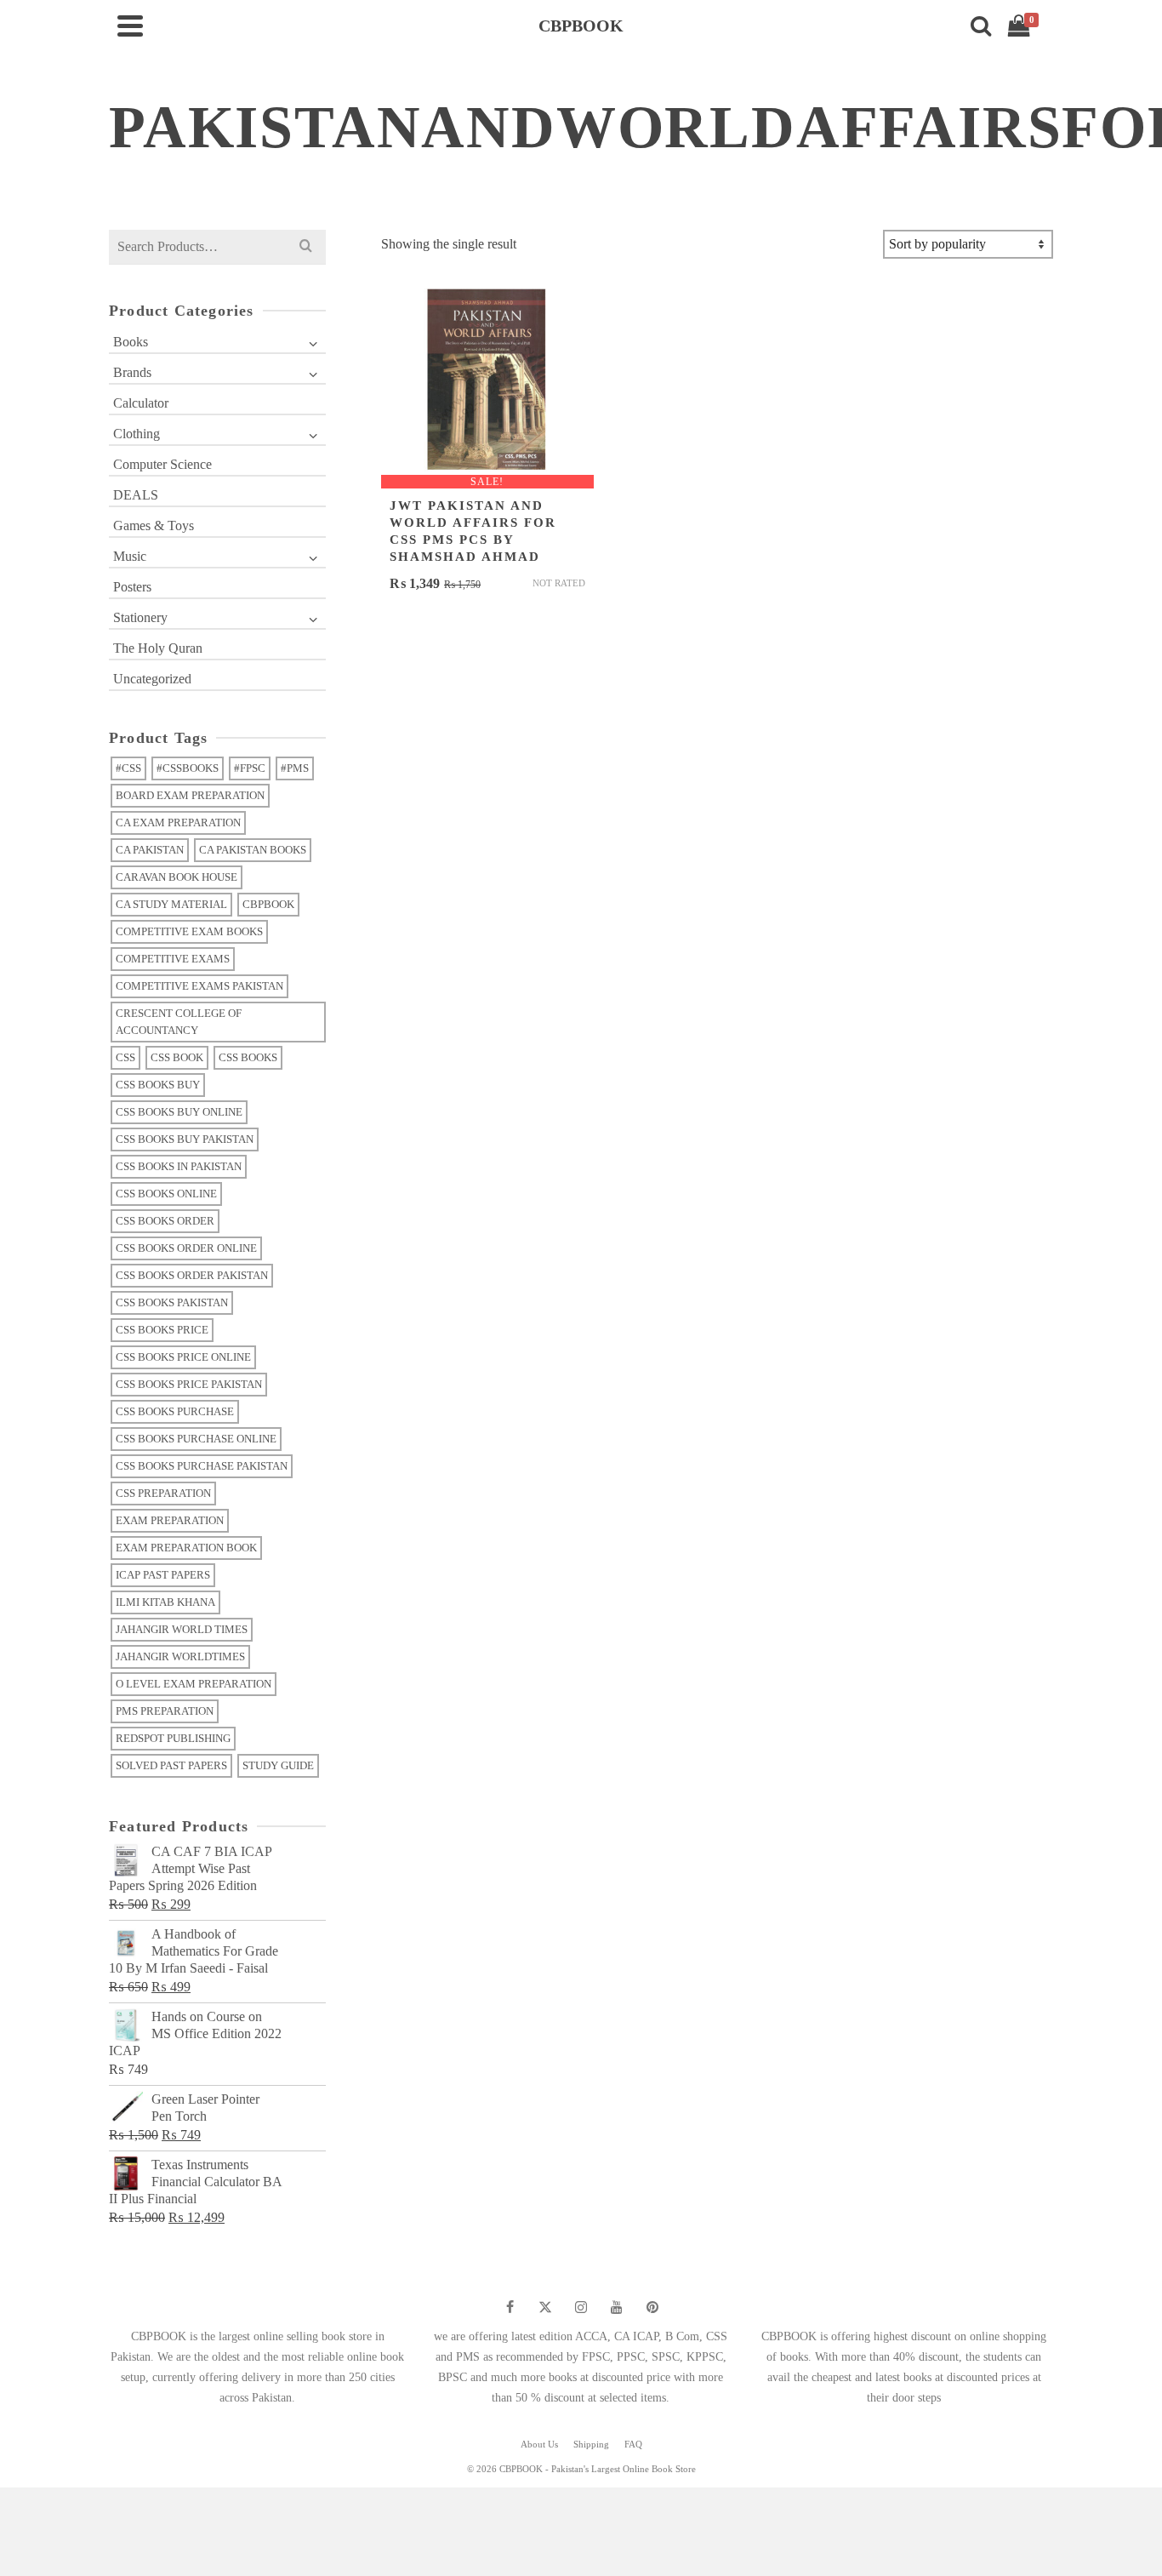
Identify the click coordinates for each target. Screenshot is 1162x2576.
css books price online (183, 1357)
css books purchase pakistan (202, 1466)
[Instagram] (581, 2307)
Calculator (141, 403)
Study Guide (278, 1765)
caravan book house (177, 877)
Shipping (591, 2444)
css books (248, 1057)
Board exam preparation (190, 795)
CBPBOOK (268, 904)
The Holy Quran (158, 648)
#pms (295, 768)
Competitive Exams (173, 959)
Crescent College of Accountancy (179, 1022)
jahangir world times (182, 1629)
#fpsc (250, 768)
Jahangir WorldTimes (180, 1656)
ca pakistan (150, 850)
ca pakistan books (253, 850)
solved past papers (171, 1765)
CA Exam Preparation (178, 822)
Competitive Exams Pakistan (199, 986)
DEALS (136, 495)
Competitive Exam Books (189, 931)
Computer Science (162, 464)
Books (131, 342)
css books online (166, 1194)
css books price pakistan (189, 1384)
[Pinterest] (652, 2307)
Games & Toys (154, 525)
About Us (539, 2444)
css (125, 1057)
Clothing (137, 434)
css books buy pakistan (185, 1139)
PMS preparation (165, 1711)
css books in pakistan (179, 1166)
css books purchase (175, 1411)
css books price (162, 1330)
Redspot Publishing (173, 1738)
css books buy (158, 1085)
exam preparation (170, 1520)
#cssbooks (188, 768)
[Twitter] (545, 2307)
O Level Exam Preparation (194, 1684)
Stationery (140, 617)
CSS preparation (163, 1493)
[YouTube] (617, 2307)
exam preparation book (186, 1548)
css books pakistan (172, 1302)
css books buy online (179, 1112)
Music (130, 556)
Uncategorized (152, 679)
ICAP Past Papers (163, 1575)
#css (128, 768)
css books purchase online (196, 1439)
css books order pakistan (192, 1275)
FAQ (633, 2444)
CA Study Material (171, 904)
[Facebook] (510, 2307)
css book (177, 1057)
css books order (165, 1221)
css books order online (186, 1248)
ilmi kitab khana (165, 1602)
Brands (132, 372)
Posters (132, 587)
